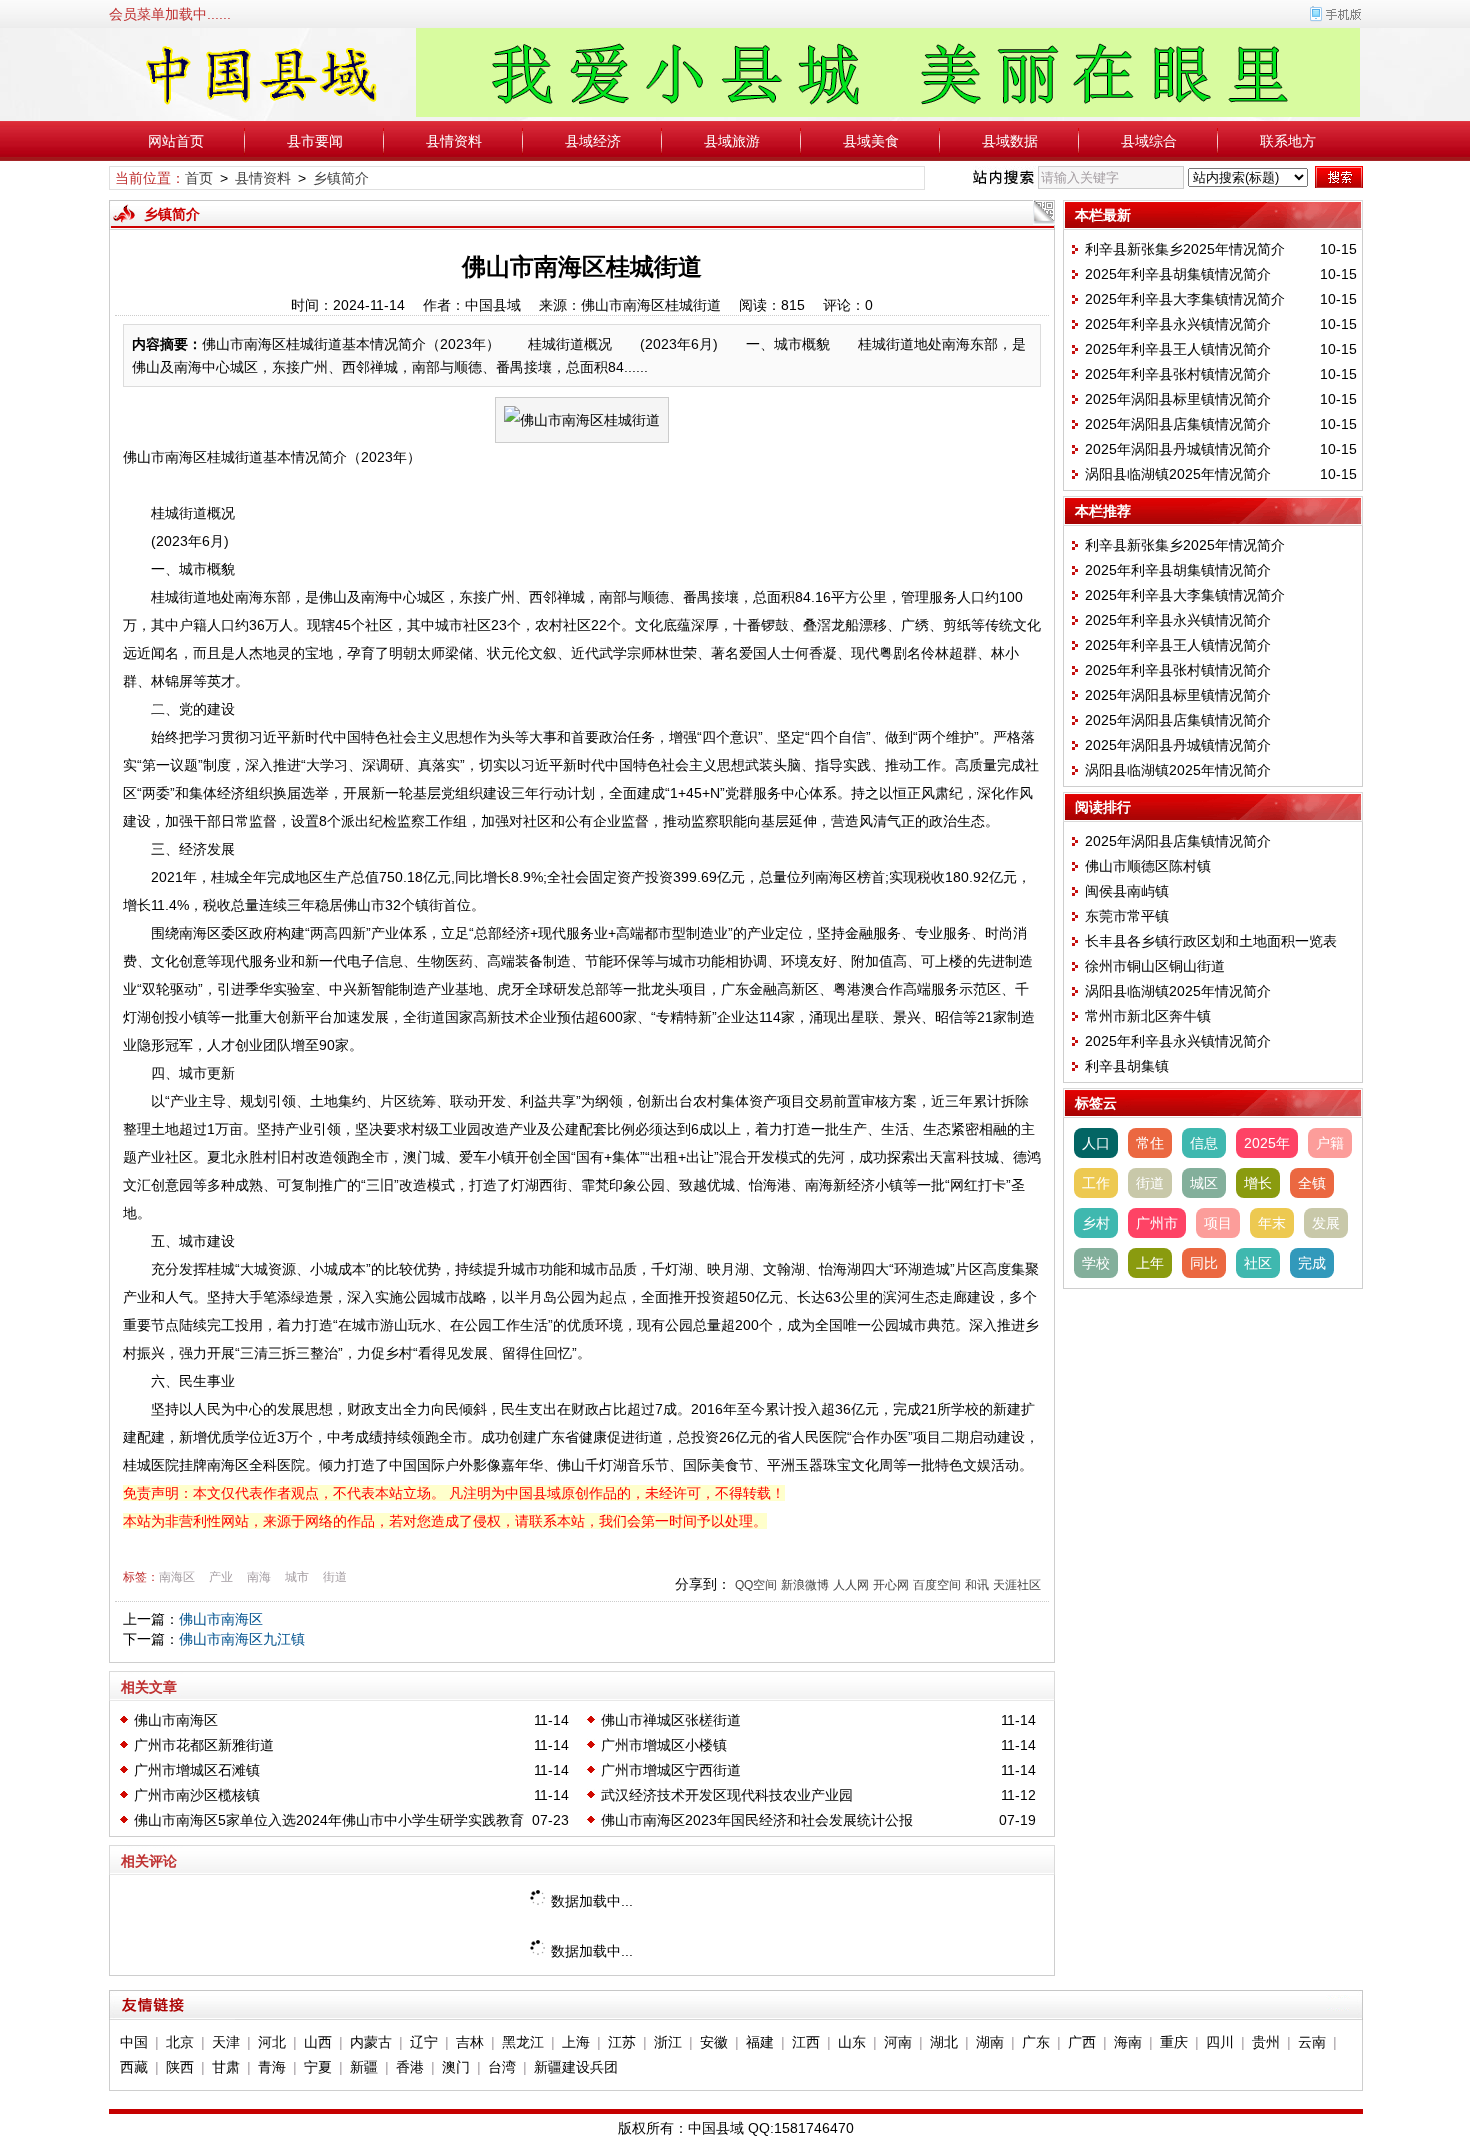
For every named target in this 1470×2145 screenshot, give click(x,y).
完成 (1312, 1263)
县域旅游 (732, 141)
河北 (272, 2042)
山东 (852, 2042)
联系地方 (1288, 141)
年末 (1272, 1223)
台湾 (502, 2067)
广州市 (1157, 1223)
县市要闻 (315, 141)
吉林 (470, 2042)
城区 (1204, 1183)
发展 (1326, 1223)
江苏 (622, 2042)
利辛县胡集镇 (1127, 1066)
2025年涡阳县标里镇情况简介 (1178, 399)
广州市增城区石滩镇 (197, 1770)
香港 (410, 2067)
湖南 (990, 2042)
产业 (221, 1577)
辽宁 (424, 2042)
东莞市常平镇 (1127, 916)
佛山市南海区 (221, 1619)
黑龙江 (523, 2042)
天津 (226, 2042)
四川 (1220, 2042)
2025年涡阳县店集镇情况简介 (1178, 424)
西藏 (134, 2067)
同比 (1204, 1263)
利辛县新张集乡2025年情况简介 (1185, 249)
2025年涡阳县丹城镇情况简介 (1178, 449)
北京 (180, 2042)
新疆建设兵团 (576, 2067)
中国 (134, 2042)
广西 (1082, 2042)
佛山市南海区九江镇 (242, 1639)
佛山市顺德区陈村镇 (1148, 866)
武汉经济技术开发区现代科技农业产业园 (727, 1795)
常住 (1150, 1143)
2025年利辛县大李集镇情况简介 (1185, 299)
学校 (1096, 1263)
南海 (259, 1577)
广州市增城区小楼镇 (664, 1745)
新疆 (364, 2067)
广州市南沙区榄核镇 (197, 1795)
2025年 (1267, 1143)
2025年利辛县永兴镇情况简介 (1178, 324)
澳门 (456, 2067)
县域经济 (593, 141)
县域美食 (871, 141)
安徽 (714, 2042)
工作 (1096, 1183)
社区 (1258, 1263)
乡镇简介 (341, 178)
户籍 (1330, 1143)
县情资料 (454, 141)
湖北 (944, 2042)
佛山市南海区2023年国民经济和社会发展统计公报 (757, 1820)
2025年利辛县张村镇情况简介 (1178, 374)
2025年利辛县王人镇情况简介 (1178, 349)
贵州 (1266, 2042)
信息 (1204, 1143)
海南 (1128, 2042)
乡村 (1096, 1223)
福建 (760, 2042)
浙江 (668, 2042)
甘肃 (226, 2067)
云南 (1312, 2042)
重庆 (1174, 2042)
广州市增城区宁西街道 (671, 1770)
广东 (1036, 2042)
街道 (335, 1577)
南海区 (177, 1577)
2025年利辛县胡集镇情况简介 (1178, 274)
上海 (576, 2042)
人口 (1096, 1143)
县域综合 (1149, 141)
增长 (1258, 1183)
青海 (272, 2067)
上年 (1150, 1263)
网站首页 (176, 141)
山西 (318, 2042)
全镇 (1312, 1183)
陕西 (180, 2067)
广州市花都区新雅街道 (204, 1745)
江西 (806, 2042)
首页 (199, 178)
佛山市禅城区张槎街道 (671, 1720)
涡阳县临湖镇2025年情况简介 (1178, 474)
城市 (297, 1577)
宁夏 (318, 2067)
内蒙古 (371, 2042)
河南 (898, 2042)
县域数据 (1010, 141)
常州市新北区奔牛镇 (1148, 1016)
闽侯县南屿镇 (1127, 891)
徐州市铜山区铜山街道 (1155, 966)
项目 (1218, 1223)
